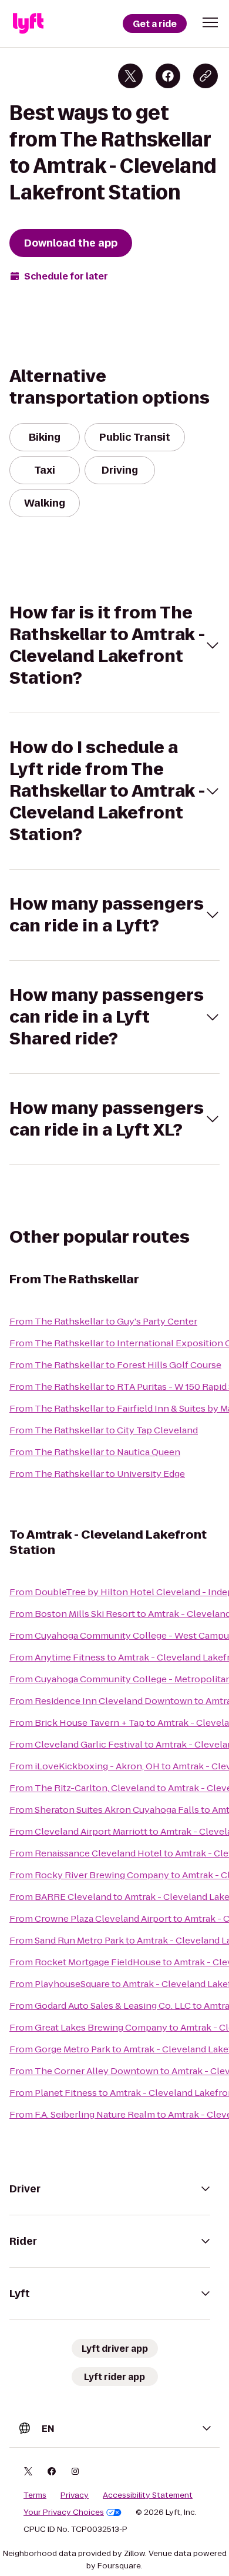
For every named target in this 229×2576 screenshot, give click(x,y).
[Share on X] (130, 76)
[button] (210, 22)
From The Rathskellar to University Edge (97, 1474)
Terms (35, 2495)
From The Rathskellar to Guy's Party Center (103, 1321)
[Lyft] (28, 24)
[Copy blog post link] (206, 76)
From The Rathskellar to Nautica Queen (95, 1452)
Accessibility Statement (148, 2495)
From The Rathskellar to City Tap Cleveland (104, 1430)
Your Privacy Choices (64, 2512)
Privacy (75, 2495)
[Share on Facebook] (168, 76)
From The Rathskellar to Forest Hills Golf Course (115, 1365)
